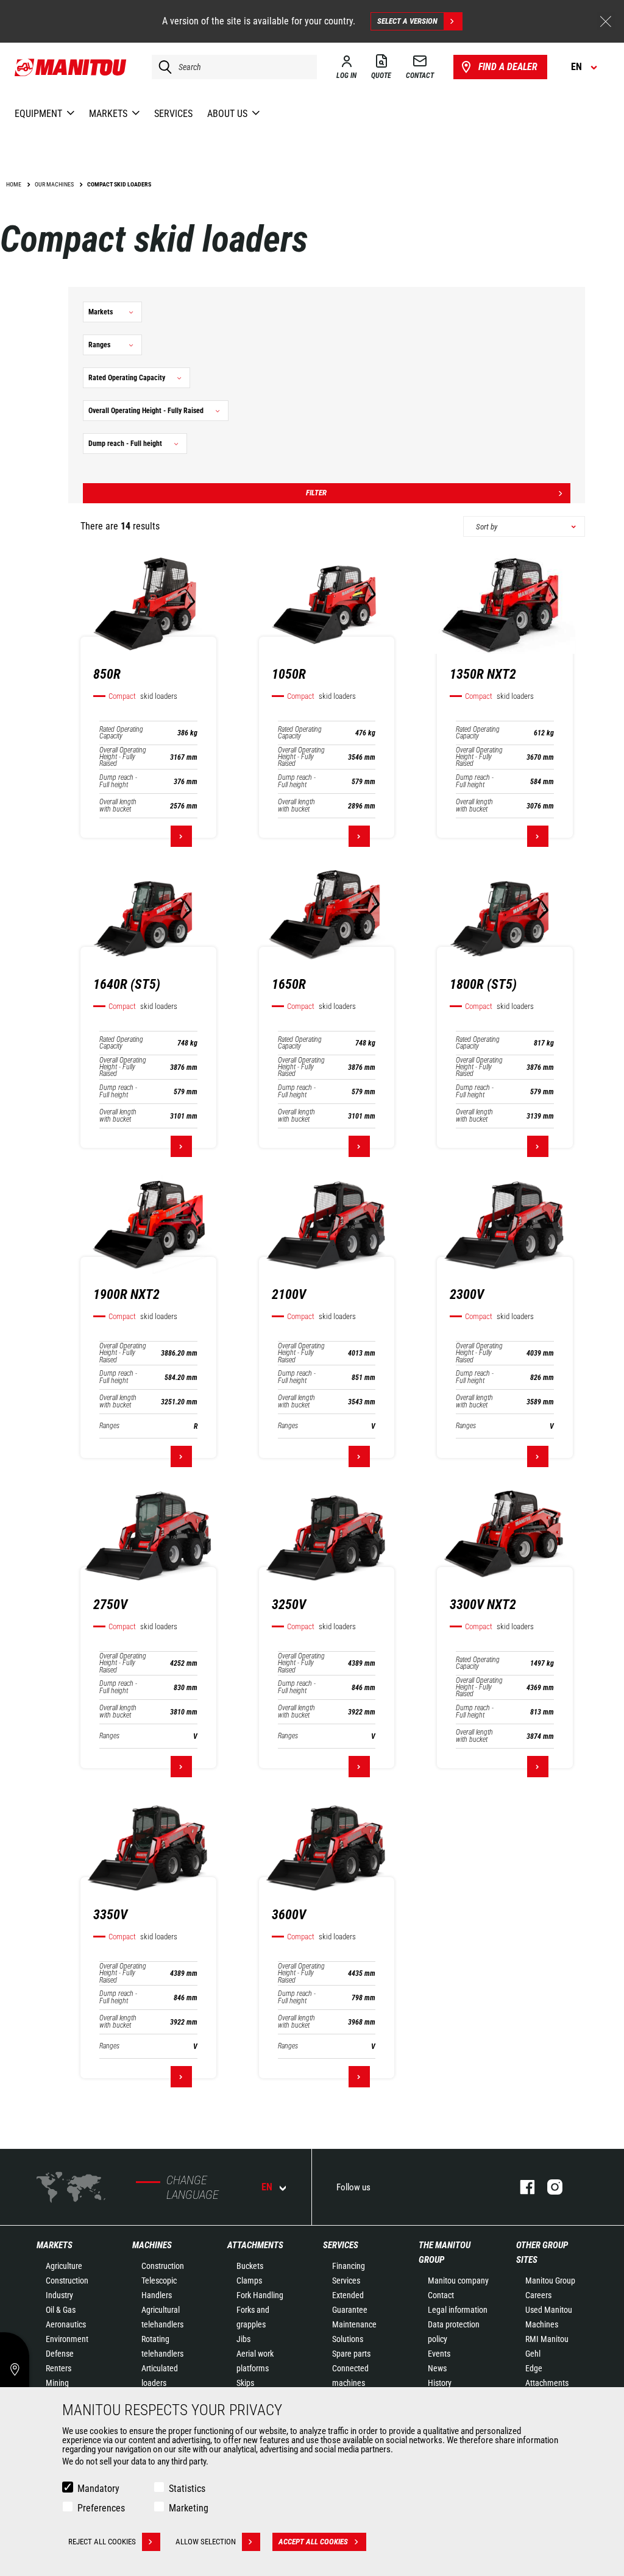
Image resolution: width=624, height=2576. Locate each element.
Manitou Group (550, 2281)
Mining (57, 2383)
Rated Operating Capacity (121, 733)
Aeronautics (66, 2324)
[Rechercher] (162, 67)
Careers (538, 2295)
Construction (67, 2281)
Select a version (407, 21)
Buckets (250, 2266)
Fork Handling (260, 2295)
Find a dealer (508, 67)
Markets (55, 2245)
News (437, 2368)
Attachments (255, 2245)
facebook (521, 2187)
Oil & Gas (61, 2310)
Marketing (189, 2508)
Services (341, 2245)
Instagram (549, 2187)
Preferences (101, 2508)
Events (439, 2354)
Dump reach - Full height (118, 781)
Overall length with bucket (118, 805)
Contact (441, 2295)
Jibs (243, 2339)
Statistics (187, 2489)
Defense (60, 2354)
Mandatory (98, 2489)
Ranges (109, 1426)
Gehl (533, 2354)
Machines (152, 2245)
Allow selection (206, 2542)
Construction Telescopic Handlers (163, 2281)
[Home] (71, 67)
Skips (245, 2383)
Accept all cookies (313, 2542)
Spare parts (351, 2354)
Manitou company (458, 2281)
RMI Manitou (547, 2339)
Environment (67, 2339)
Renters (58, 2368)
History (440, 2383)
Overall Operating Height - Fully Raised (123, 757)
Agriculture (64, 2266)
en (267, 2187)
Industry (59, 2295)
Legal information (458, 2310)
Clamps (249, 2281)
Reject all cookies (102, 2542)
